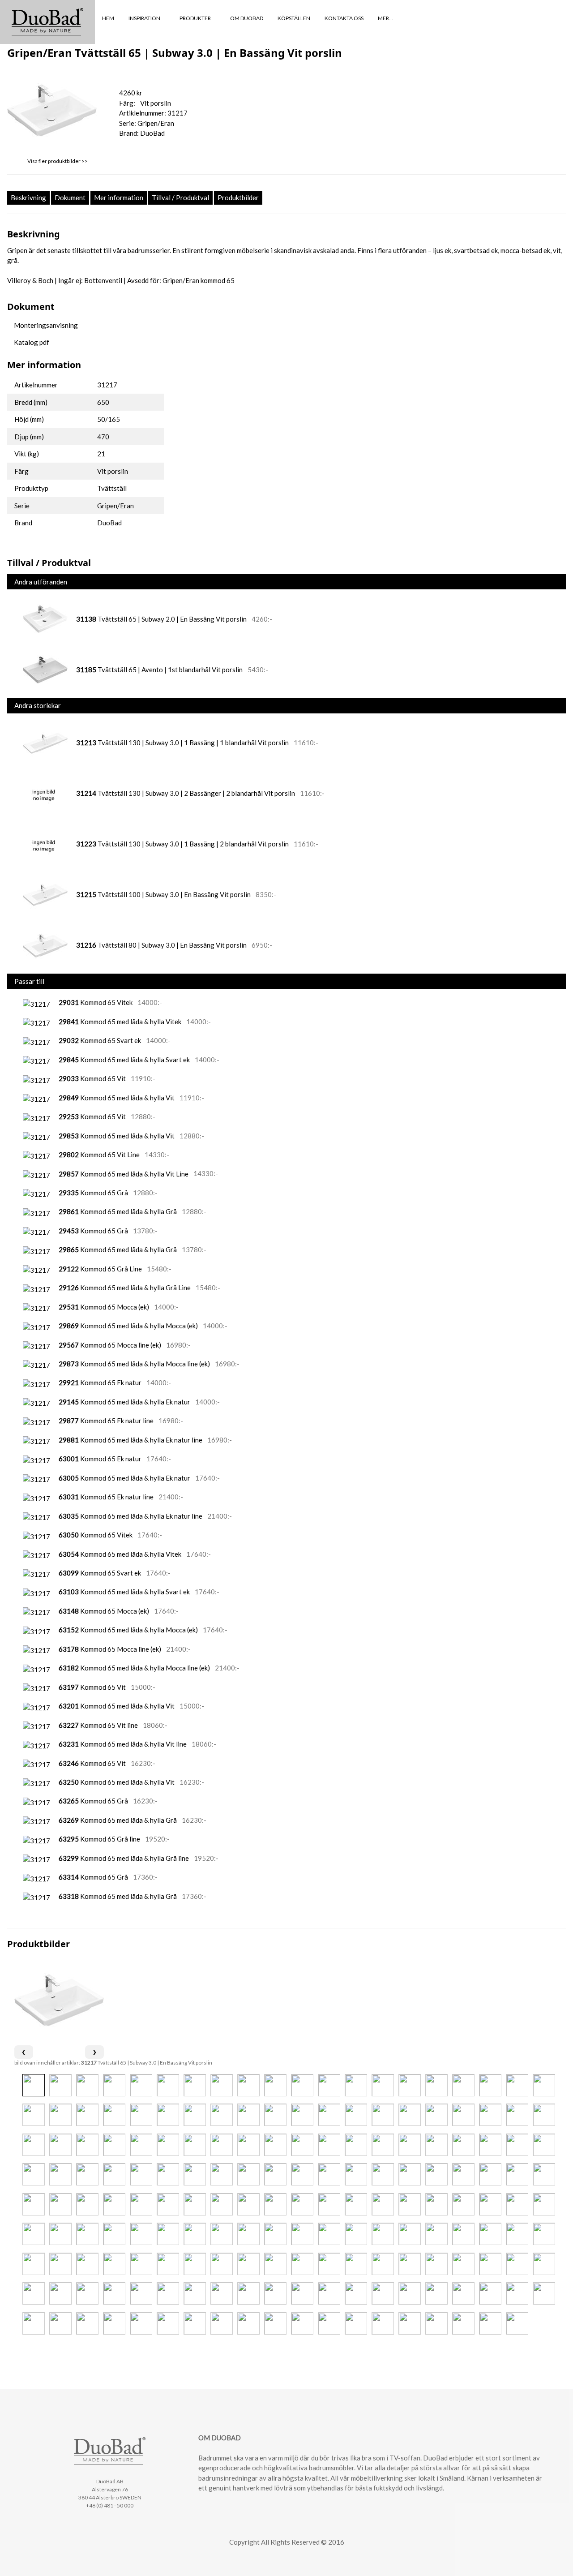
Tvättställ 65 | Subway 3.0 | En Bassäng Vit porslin (147, 2063)
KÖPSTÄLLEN (294, 18)
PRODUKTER (196, 18)
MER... (386, 18)
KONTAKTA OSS (344, 18)
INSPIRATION (145, 18)
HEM (108, 18)
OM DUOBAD (247, 18)
